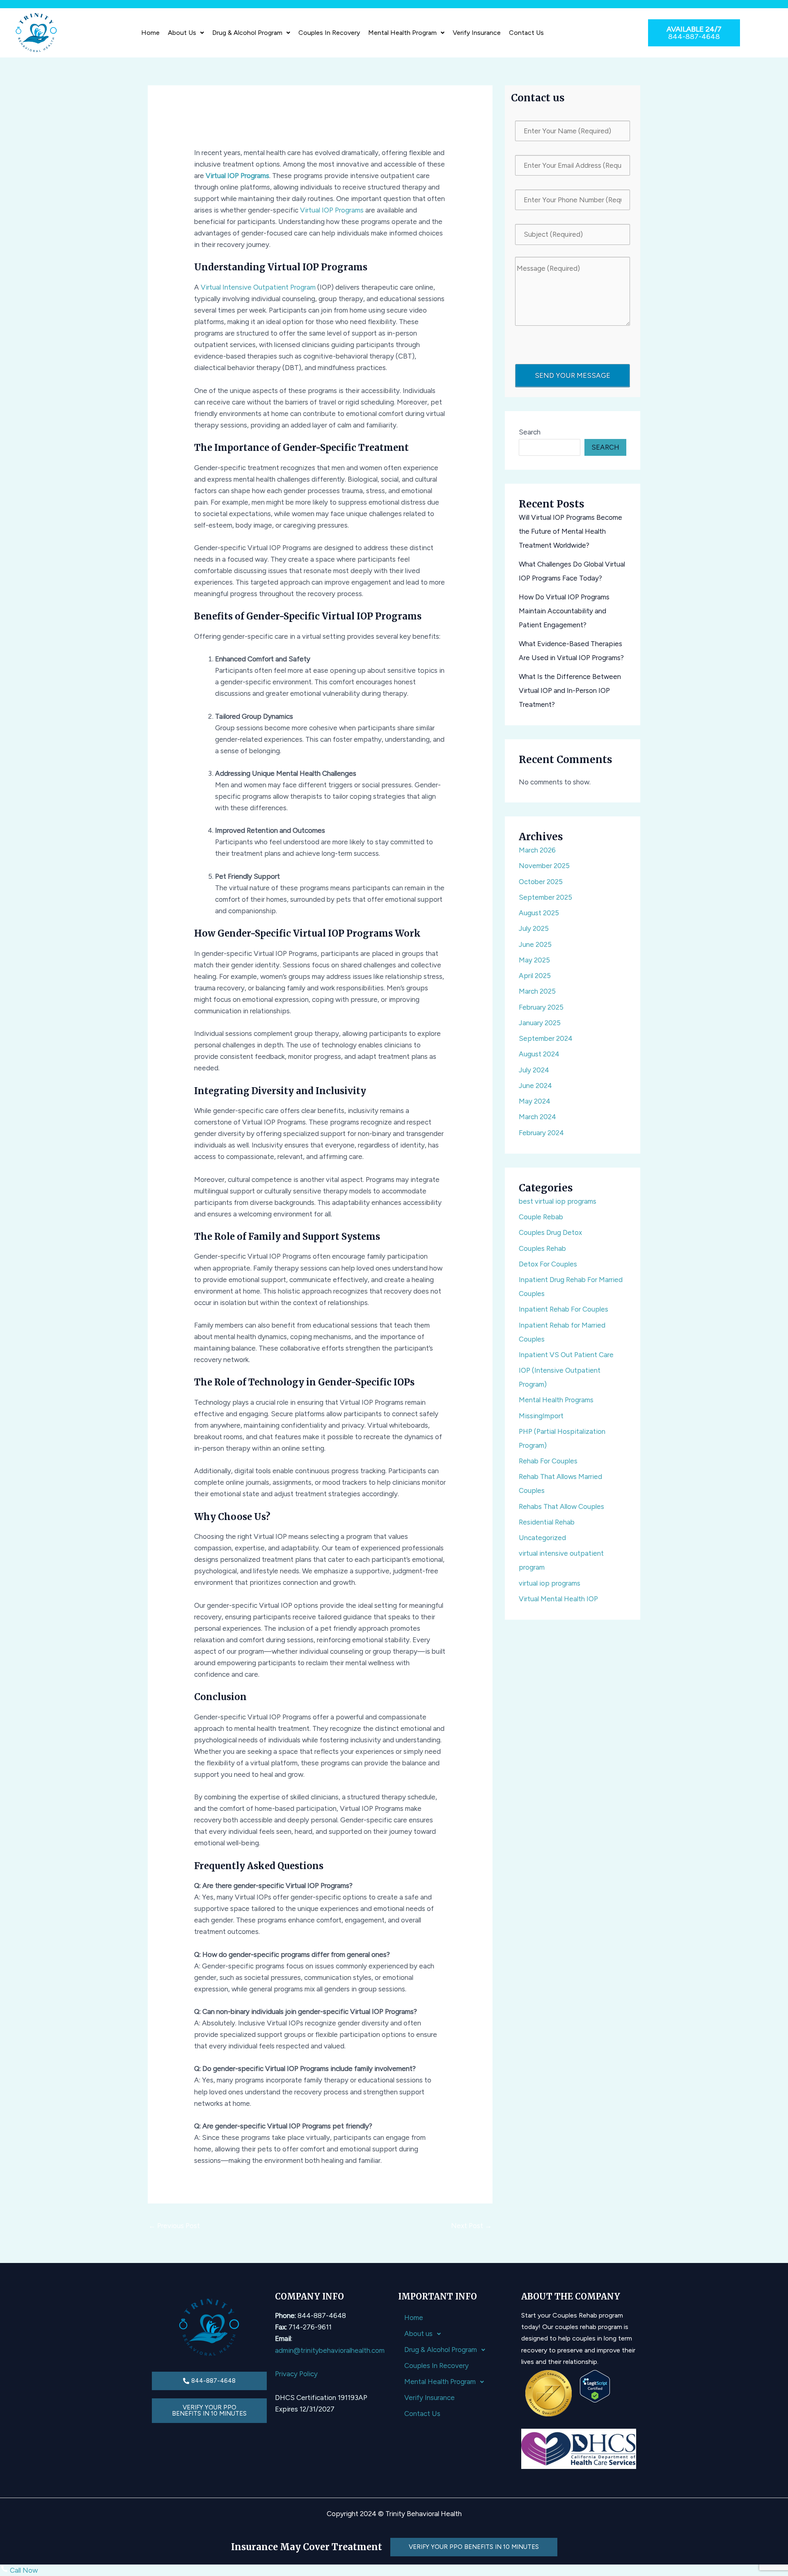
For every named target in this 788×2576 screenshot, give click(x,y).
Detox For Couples (548, 1264)
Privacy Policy (296, 2374)
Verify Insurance (477, 33)
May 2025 (534, 960)
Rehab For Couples (548, 1461)
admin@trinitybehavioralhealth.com (330, 2350)
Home (150, 33)
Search (530, 432)
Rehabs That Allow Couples (561, 1506)
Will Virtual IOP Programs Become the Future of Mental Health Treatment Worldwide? (570, 531)
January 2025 (540, 1023)
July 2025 (534, 928)
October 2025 (541, 882)
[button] (186, 33)
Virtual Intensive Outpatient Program (258, 287)
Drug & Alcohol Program (247, 33)
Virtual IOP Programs (237, 176)
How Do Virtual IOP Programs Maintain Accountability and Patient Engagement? (564, 611)
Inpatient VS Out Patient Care (566, 1355)
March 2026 (537, 850)
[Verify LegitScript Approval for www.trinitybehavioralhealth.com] (595, 2385)
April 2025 (535, 976)
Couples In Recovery (329, 33)
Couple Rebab (541, 1217)
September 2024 (546, 1038)
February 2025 (541, 1007)
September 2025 (545, 897)
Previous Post (174, 2226)
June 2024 (535, 1086)
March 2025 (537, 991)
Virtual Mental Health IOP (558, 1599)
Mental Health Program (402, 33)
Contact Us (526, 33)
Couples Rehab (542, 1248)
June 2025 (535, 944)
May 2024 (535, 1101)
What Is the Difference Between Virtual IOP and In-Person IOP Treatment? (570, 690)
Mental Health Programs (556, 1400)
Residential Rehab (547, 1522)
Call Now (23, 2570)
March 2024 (537, 1117)
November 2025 (544, 866)
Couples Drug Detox (550, 1232)
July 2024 (534, 1070)
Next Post (471, 2226)
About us (182, 33)
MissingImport (541, 1416)
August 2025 (539, 913)
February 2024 (541, 1133)
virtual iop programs (550, 1583)
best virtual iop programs (558, 1201)
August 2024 (539, 1054)
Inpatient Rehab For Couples (564, 1309)
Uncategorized (542, 1538)
